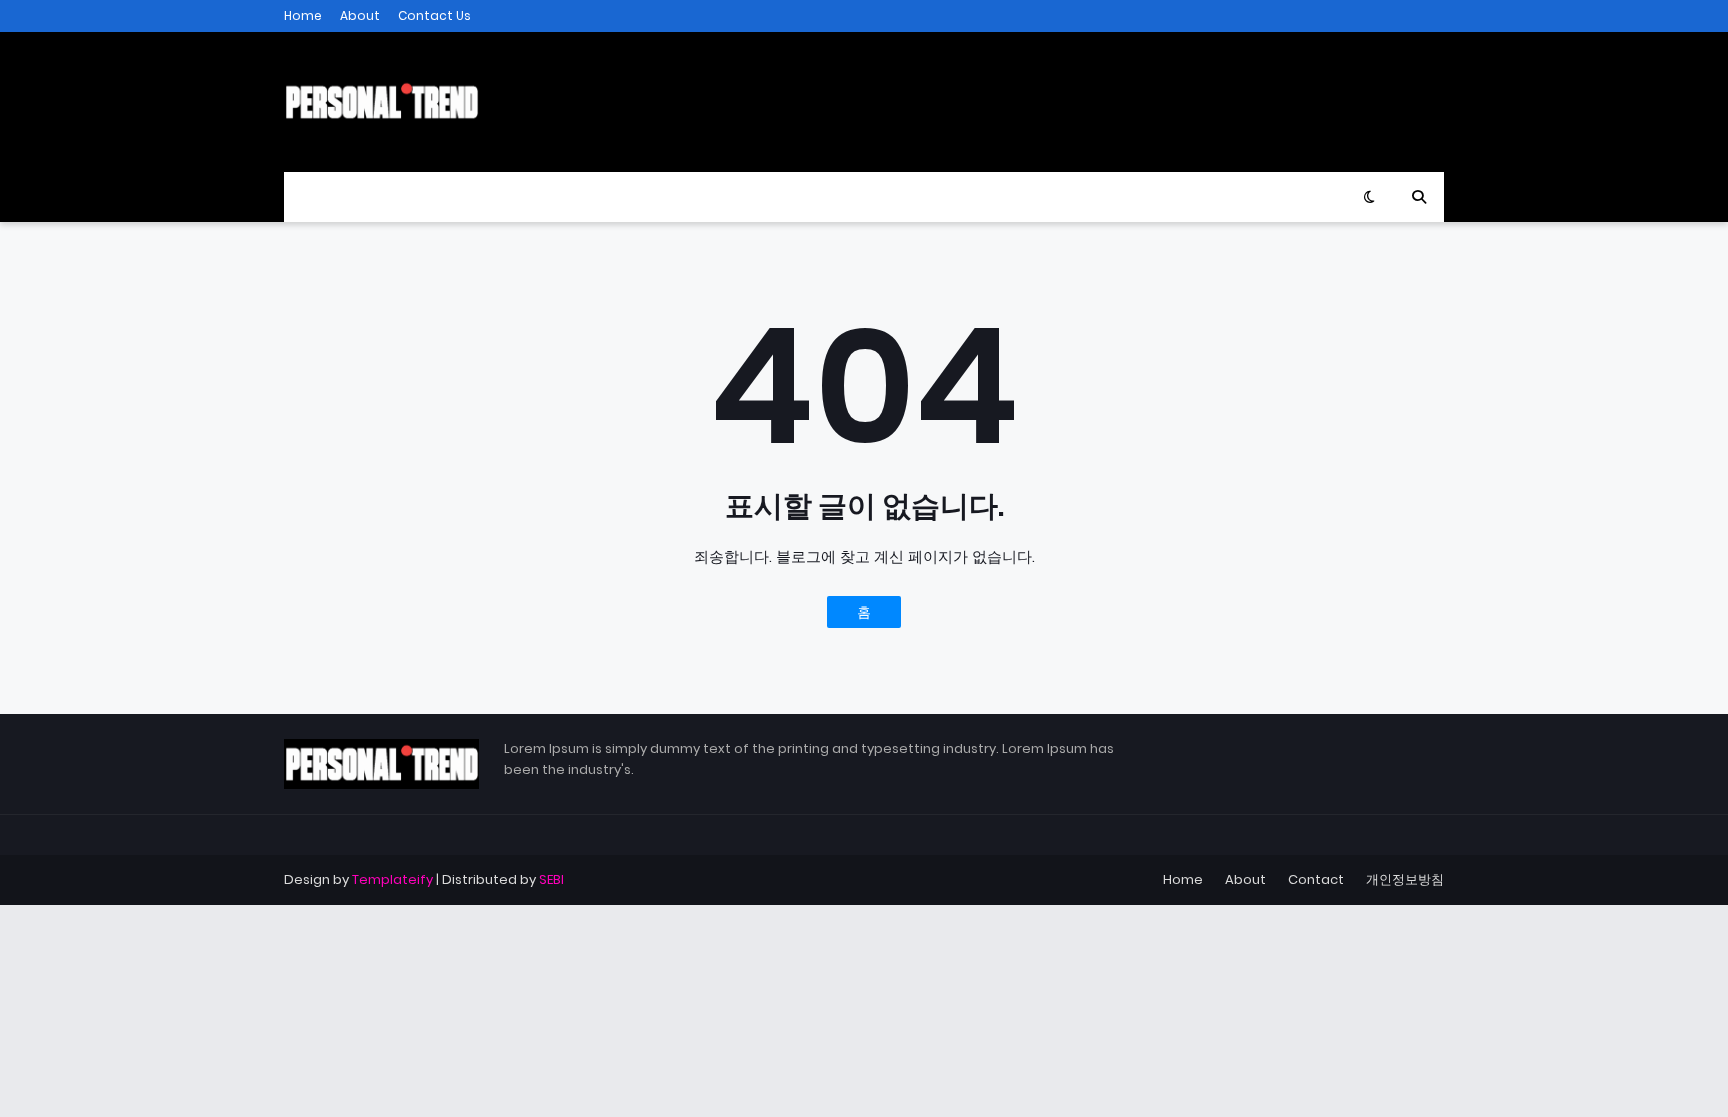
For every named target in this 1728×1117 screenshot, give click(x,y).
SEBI (551, 879)
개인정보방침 (1405, 879)
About (360, 15)
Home (303, 15)
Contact (1316, 879)
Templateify (392, 879)
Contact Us (434, 15)
